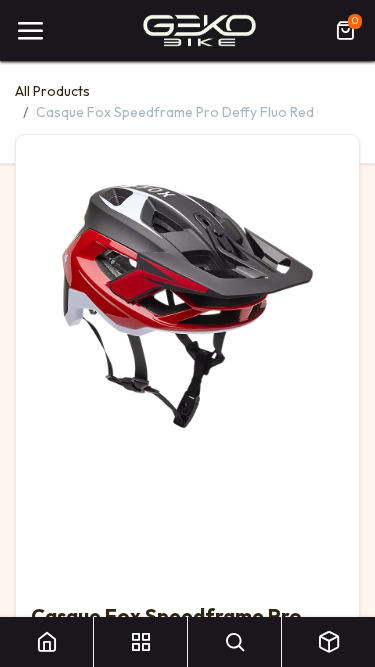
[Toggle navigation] (30, 31)
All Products (52, 91)
